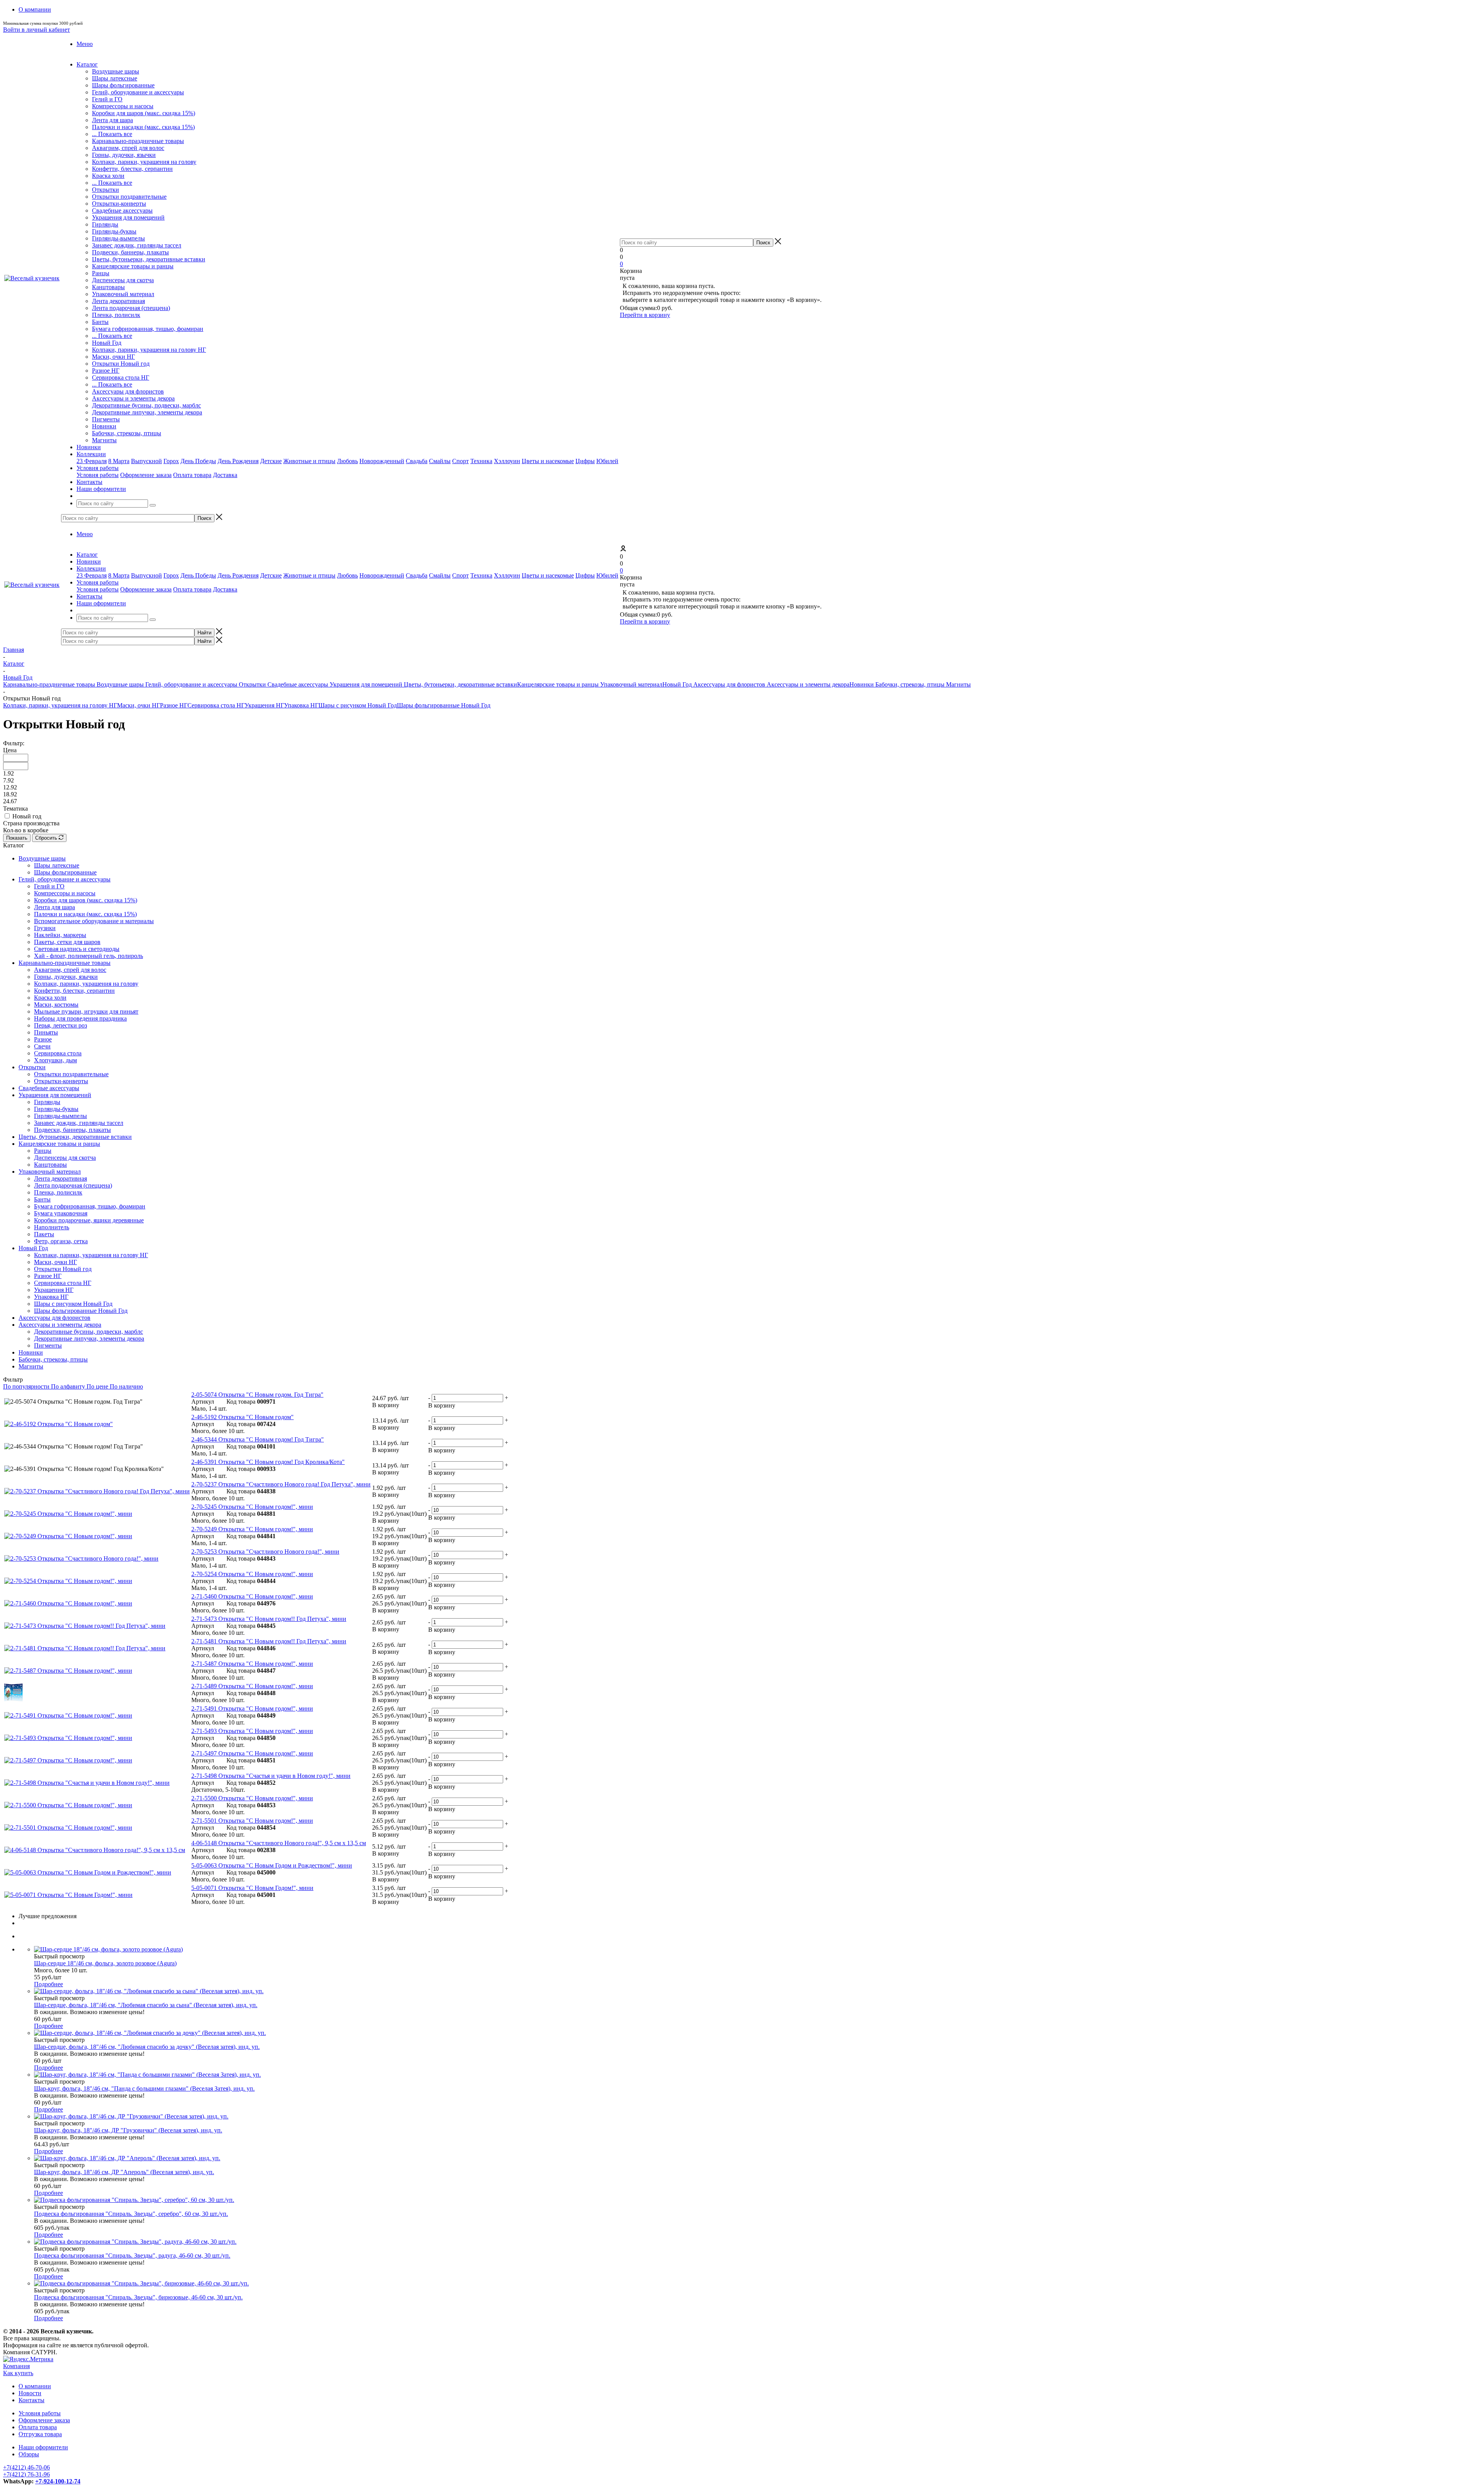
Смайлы (440, 461)
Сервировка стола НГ (121, 377)
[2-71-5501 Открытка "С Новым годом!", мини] (68, 1828)
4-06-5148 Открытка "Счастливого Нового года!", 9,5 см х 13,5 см (279, 1843)
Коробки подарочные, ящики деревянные (89, 1220)
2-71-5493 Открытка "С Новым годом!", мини (252, 1731)
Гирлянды (105, 224)
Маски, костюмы (56, 1005)
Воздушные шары (116, 71)
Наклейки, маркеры (60, 935)
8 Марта (119, 461)
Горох (171, 461)
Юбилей (607, 461)
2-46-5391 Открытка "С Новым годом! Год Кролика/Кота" (268, 1462)
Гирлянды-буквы (114, 231)
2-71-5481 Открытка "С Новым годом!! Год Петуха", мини (269, 1641)
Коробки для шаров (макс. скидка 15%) (144, 113)
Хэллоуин (507, 461)
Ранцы (101, 273)
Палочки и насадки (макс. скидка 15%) (143, 127)
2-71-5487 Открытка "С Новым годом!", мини (252, 1664)
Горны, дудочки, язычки (124, 155)
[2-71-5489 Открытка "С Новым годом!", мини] (14, 1699)
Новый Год (107, 343)
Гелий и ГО (107, 99)
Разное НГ (106, 371)
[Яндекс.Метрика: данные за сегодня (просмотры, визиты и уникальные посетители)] (28, 2359)
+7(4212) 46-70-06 (26, 2467)
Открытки (106, 190)
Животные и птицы (309, 461)
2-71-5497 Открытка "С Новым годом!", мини (252, 1753)
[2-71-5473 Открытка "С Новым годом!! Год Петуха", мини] (85, 1626)
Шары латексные (115, 78)
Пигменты (106, 419)
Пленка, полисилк (116, 315)
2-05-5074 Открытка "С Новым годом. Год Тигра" (257, 1395)
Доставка (225, 475)
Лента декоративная (118, 301)
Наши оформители (43, 2447)
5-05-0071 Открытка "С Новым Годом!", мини (252, 1888)
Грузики (45, 928)
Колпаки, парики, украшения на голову (144, 162)
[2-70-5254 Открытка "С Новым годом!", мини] (68, 1581)
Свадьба (417, 461)
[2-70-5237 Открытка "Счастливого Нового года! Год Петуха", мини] (97, 1491)
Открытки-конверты (119, 204)
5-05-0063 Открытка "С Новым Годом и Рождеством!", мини (272, 1865)
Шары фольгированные (123, 85)
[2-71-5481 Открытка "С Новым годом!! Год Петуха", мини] (85, 1648)
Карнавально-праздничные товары (138, 141)
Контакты (31, 2400)
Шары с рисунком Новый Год (358, 705)
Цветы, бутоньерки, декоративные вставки (149, 259)
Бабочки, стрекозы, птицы (127, 433)
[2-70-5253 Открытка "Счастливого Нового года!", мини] (81, 1558)
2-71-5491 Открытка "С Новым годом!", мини (252, 1708)
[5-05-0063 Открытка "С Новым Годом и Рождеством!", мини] (88, 1872)
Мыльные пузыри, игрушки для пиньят (86, 1011)
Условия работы (98, 475)
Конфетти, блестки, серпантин (132, 169)
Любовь (347, 461)
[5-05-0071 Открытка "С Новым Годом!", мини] (68, 1895)
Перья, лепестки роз (60, 1025)
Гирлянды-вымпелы (118, 238)
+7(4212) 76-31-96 (26, 2474)
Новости (30, 2393)
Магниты (104, 440)
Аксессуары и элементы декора (133, 398)
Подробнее (49, 1984)
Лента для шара (112, 120)
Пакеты (44, 1234)
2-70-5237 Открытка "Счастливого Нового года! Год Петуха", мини (281, 1484)
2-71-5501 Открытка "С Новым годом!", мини (252, 1821)
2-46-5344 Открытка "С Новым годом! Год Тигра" (258, 1439)
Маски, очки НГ (113, 357)
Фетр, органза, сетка (61, 1241)
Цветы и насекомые (548, 461)
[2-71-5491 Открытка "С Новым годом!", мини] (68, 1715)
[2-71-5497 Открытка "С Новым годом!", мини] (68, 1760)
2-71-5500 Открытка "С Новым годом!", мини (252, 1798)
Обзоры (29, 2454)
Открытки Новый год (121, 364)
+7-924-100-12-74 (58, 2481)
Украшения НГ (264, 705)
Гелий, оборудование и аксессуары (138, 92)
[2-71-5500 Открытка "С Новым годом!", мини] (68, 1805)
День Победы (198, 461)
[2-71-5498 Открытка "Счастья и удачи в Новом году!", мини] (87, 1783)
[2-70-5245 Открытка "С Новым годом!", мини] (68, 1514)
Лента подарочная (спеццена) (131, 308)
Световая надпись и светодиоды (77, 949)
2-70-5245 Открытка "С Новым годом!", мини (252, 1507)
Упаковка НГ (301, 705)
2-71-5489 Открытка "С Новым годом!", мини (252, 1686)
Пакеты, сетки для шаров (67, 942)
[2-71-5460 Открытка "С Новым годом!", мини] (68, 1603)
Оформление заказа (146, 475)
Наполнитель (52, 1227)
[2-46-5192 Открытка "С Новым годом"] (59, 1424)
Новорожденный (382, 461)
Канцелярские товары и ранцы (133, 266)
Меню (85, 44)
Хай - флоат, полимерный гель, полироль (88, 956)
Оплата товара (192, 475)
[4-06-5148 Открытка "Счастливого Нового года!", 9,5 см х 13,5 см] (95, 1850)
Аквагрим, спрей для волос (128, 148)
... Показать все (112, 134)
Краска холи (108, 176)
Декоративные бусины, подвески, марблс (146, 405)
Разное (43, 1039)
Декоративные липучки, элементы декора (147, 412)
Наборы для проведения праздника (80, 1018)
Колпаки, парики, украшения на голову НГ (149, 350)
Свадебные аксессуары (122, 210)
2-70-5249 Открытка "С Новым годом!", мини (252, 1529)
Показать (17, 838)
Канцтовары (108, 287)
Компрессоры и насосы (123, 106)
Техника (481, 461)
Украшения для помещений (128, 217)
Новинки (104, 426)
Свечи (42, 1046)
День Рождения (238, 461)
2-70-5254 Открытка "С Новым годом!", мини (252, 1574)
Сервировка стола (58, 1053)
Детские (271, 461)
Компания (16, 2366)
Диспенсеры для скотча (123, 280)
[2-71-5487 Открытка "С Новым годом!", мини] (68, 1671)
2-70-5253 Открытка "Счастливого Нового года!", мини (265, 1552)
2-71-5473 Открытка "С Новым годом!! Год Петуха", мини (269, 1619)
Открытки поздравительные (129, 197)
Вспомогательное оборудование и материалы (94, 921)
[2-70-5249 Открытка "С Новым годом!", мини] (68, 1536)
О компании (35, 2386)
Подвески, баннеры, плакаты (130, 252)
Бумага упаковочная (61, 1213)
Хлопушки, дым (55, 1060)
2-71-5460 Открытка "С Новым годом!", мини (252, 1596)
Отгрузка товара (40, 2434)
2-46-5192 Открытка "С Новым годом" (243, 1417)
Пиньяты (46, 1032)
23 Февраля (92, 461)
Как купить (18, 2373)
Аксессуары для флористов (128, 391)
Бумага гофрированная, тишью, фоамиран (148, 329)
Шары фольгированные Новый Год (444, 705)
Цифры (585, 461)
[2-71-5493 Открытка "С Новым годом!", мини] (68, 1738)
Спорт (460, 461)
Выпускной (146, 461)
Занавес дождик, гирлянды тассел (137, 245)
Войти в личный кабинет (37, 30)
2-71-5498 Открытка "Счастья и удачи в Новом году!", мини (271, 1776)
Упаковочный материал (123, 294)
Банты (100, 322)
